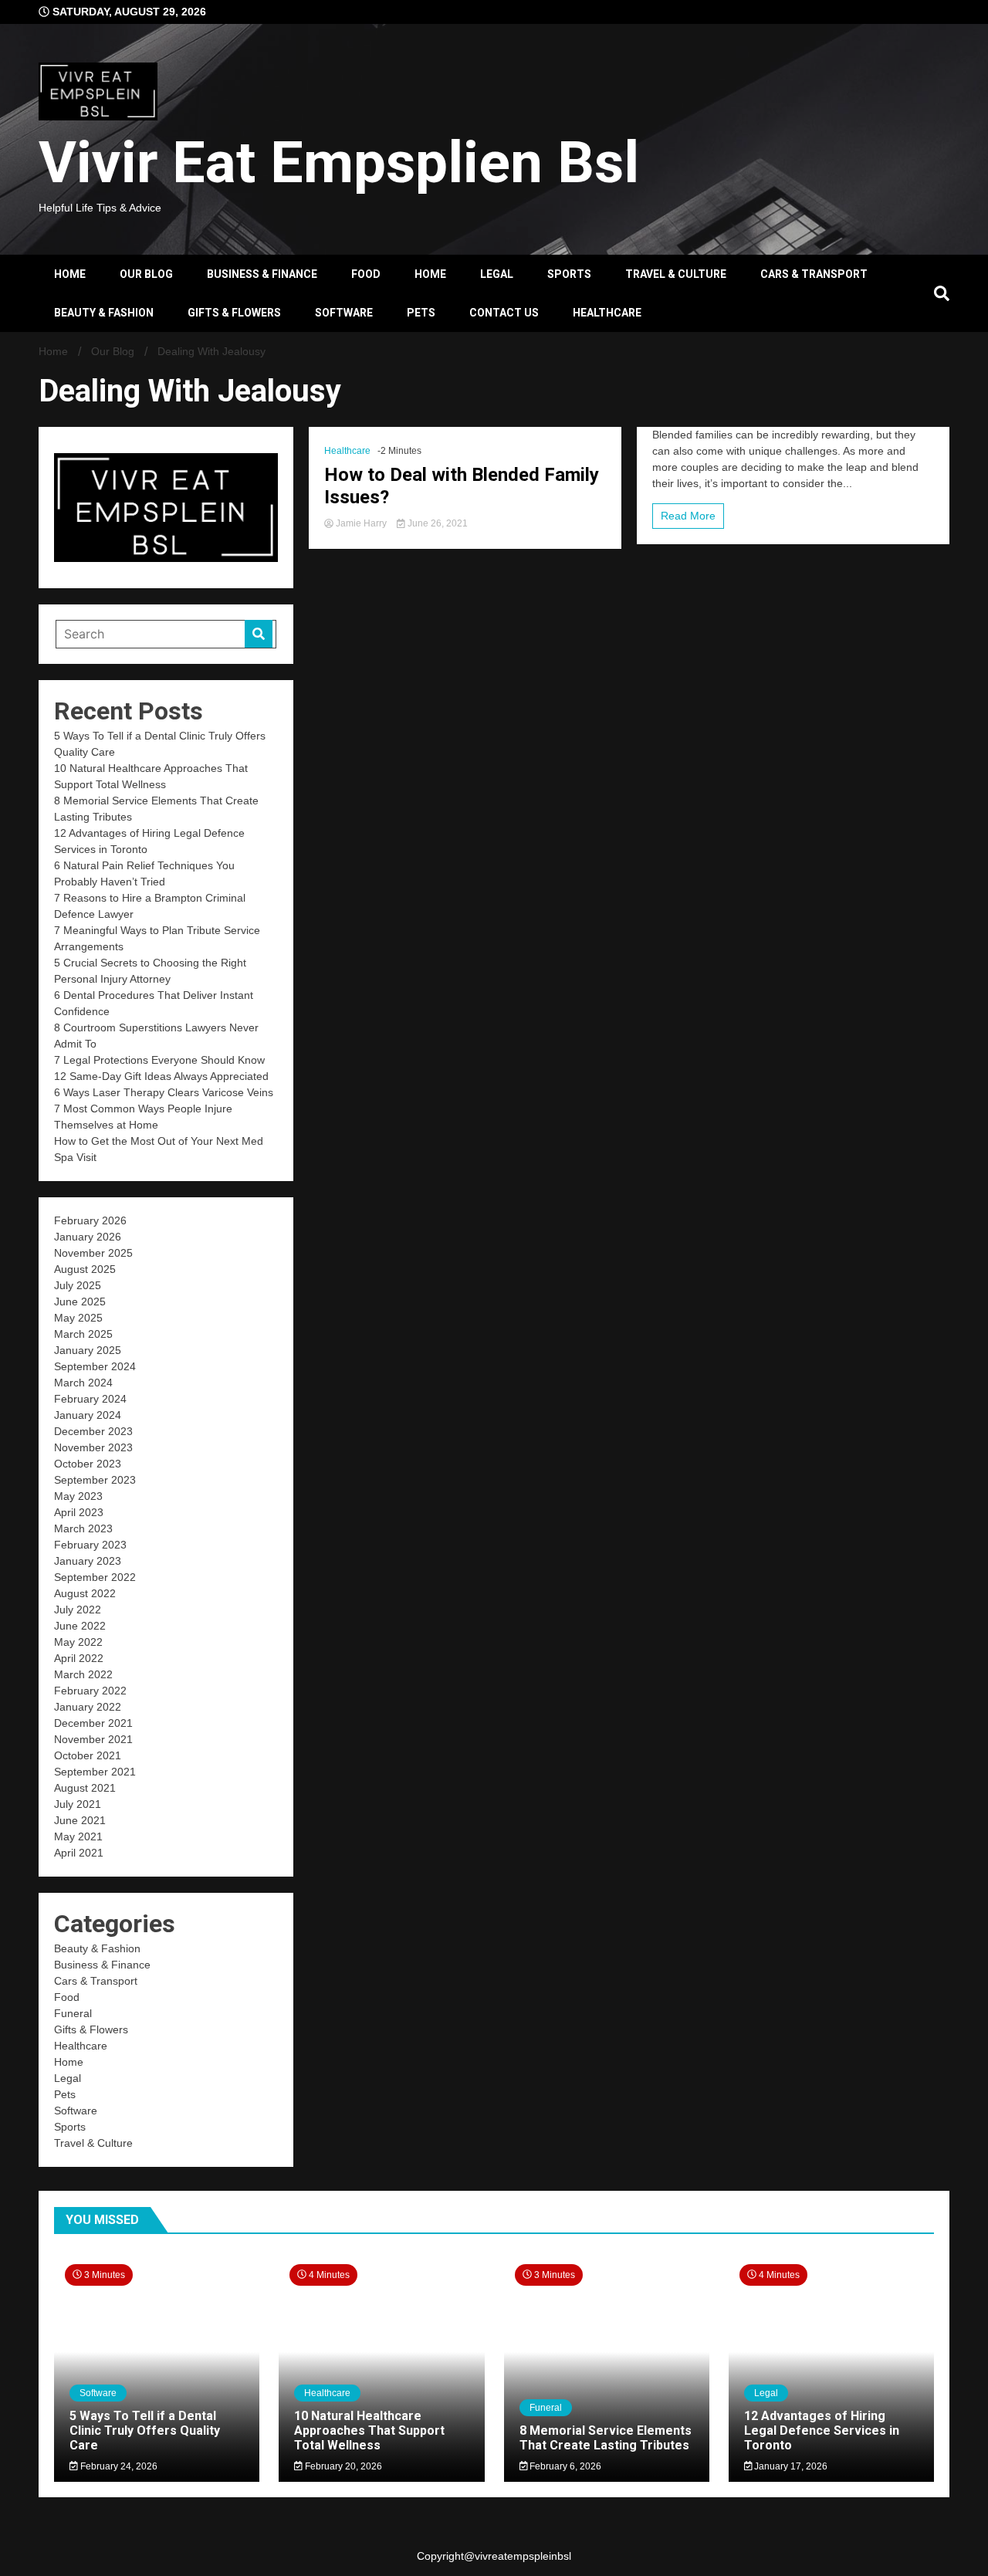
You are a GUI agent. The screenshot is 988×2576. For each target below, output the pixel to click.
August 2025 (85, 1269)
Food (366, 274)
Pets (421, 313)
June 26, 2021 (436, 523)
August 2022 (85, 1593)
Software (344, 313)
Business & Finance (262, 274)
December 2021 (93, 1723)
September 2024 (95, 1366)
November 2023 (93, 1447)
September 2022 (95, 1577)
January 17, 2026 (790, 2466)
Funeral (73, 2013)
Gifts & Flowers (234, 313)
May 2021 (78, 1836)
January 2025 (88, 1350)
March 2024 (83, 1383)
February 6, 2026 (564, 2466)
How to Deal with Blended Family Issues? (462, 486)
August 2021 (85, 1788)
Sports (569, 274)
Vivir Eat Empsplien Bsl (339, 162)
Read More (688, 516)
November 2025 (93, 1253)
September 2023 (95, 1480)
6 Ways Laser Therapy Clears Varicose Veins (164, 1092)
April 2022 (79, 1658)
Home (70, 274)
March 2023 (83, 1528)
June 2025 (80, 1302)
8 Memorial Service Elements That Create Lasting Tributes (606, 2438)
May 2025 (78, 1318)
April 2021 (79, 1853)
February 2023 (90, 1545)
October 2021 (88, 1755)
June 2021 (80, 1820)
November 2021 (93, 1739)
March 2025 (83, 1334)
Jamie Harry (361, 523)
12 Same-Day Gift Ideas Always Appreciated (161, 1076)
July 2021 (78, 1804)
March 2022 (83, 1674)
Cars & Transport (814, 274)
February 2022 (90, 1691)
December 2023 (93, 1431)
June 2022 (80, 1626)
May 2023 (78, 1496)
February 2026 (90, 1220)
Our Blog (146, 274)
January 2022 (88, 1707)
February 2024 (90, 1399)
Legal (497, 274)
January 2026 (88, 1237)
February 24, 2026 (118, 2466)
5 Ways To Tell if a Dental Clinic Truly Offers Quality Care (145, 2430)
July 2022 (78, 1610)
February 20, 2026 (342, 2466)
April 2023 (79, 1512)
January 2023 (88, 1561)
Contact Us (504, 313)
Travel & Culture (676, 274)
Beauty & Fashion (104, 313)
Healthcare (607, 313)
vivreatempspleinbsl (523, 2556)
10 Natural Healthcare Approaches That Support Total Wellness (369, 2430)
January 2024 (88, 1415)
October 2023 (88, 1464)
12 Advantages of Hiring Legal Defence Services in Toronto (822, 2430)
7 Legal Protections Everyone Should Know (159, 1060)
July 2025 (78, 1285)
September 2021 (95, 1772)
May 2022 (78, 1642)
